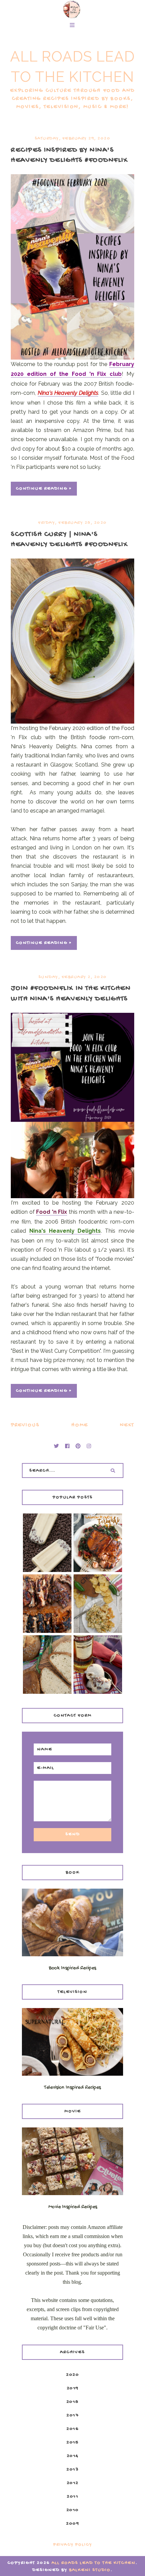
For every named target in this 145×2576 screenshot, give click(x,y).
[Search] (113, 1471)
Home (80, 1425)
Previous (25, 1425)
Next (127, 1425)
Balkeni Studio (90, 2570)
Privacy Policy (73, 2545)
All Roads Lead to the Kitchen (94, 2563)
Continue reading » (44, 489)
